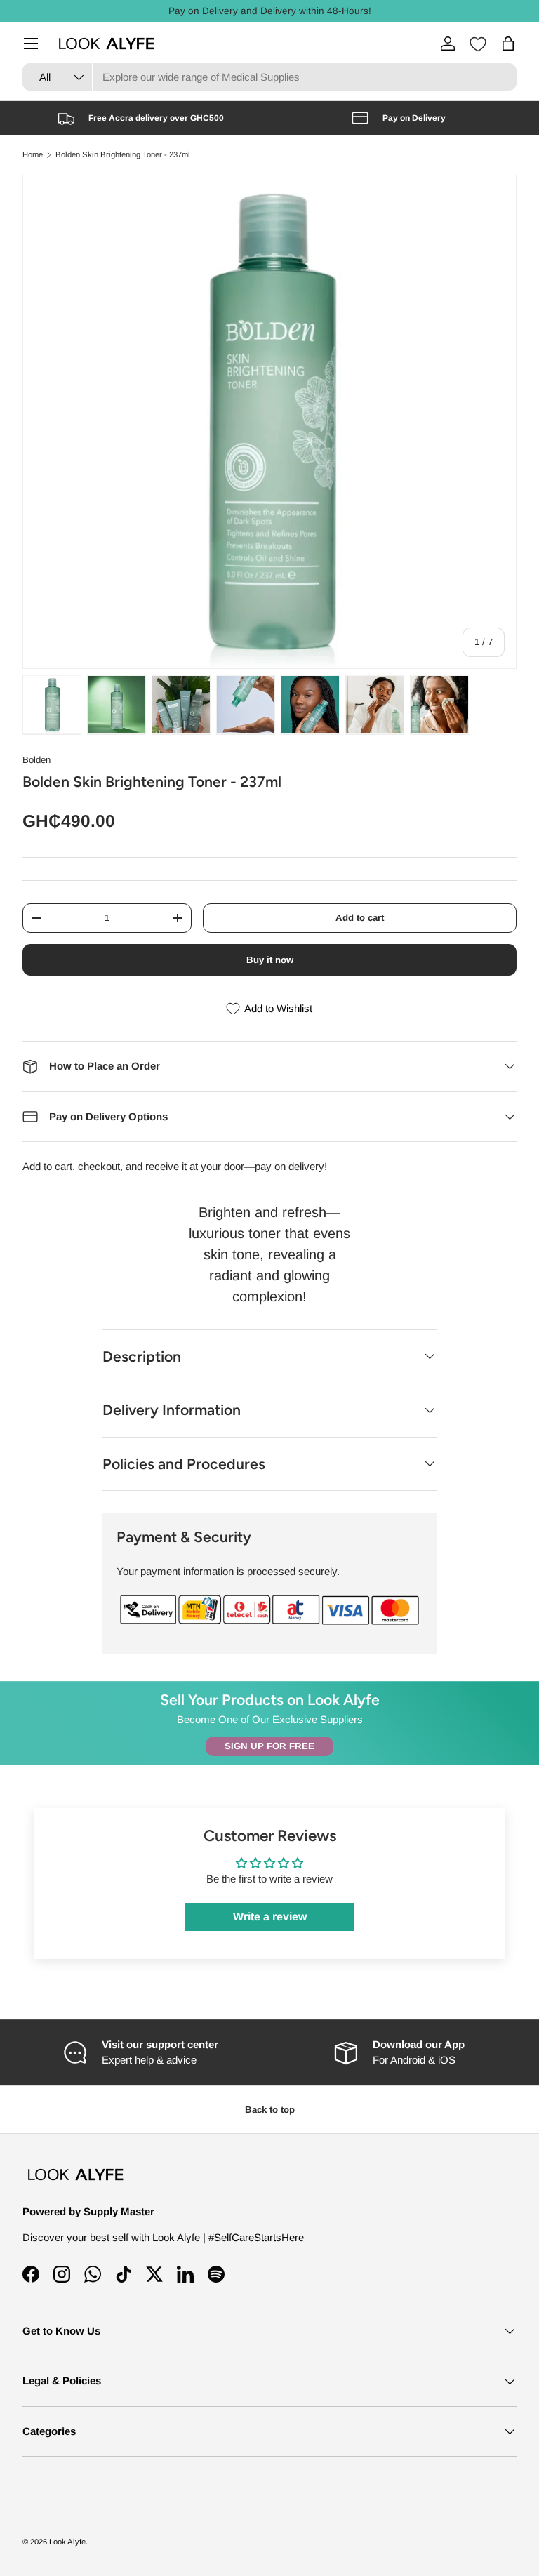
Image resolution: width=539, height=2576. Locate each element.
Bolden (36, 760)
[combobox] (269, 77)
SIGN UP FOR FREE (269, 1746)
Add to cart (360, 918)
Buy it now (270, 960)
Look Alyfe (67, 2542)
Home (33, 155)
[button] (508, 44)
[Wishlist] (478, 44)
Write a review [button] (270, 1917)
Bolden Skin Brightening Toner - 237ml (123, 155)
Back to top (270, 2110)
